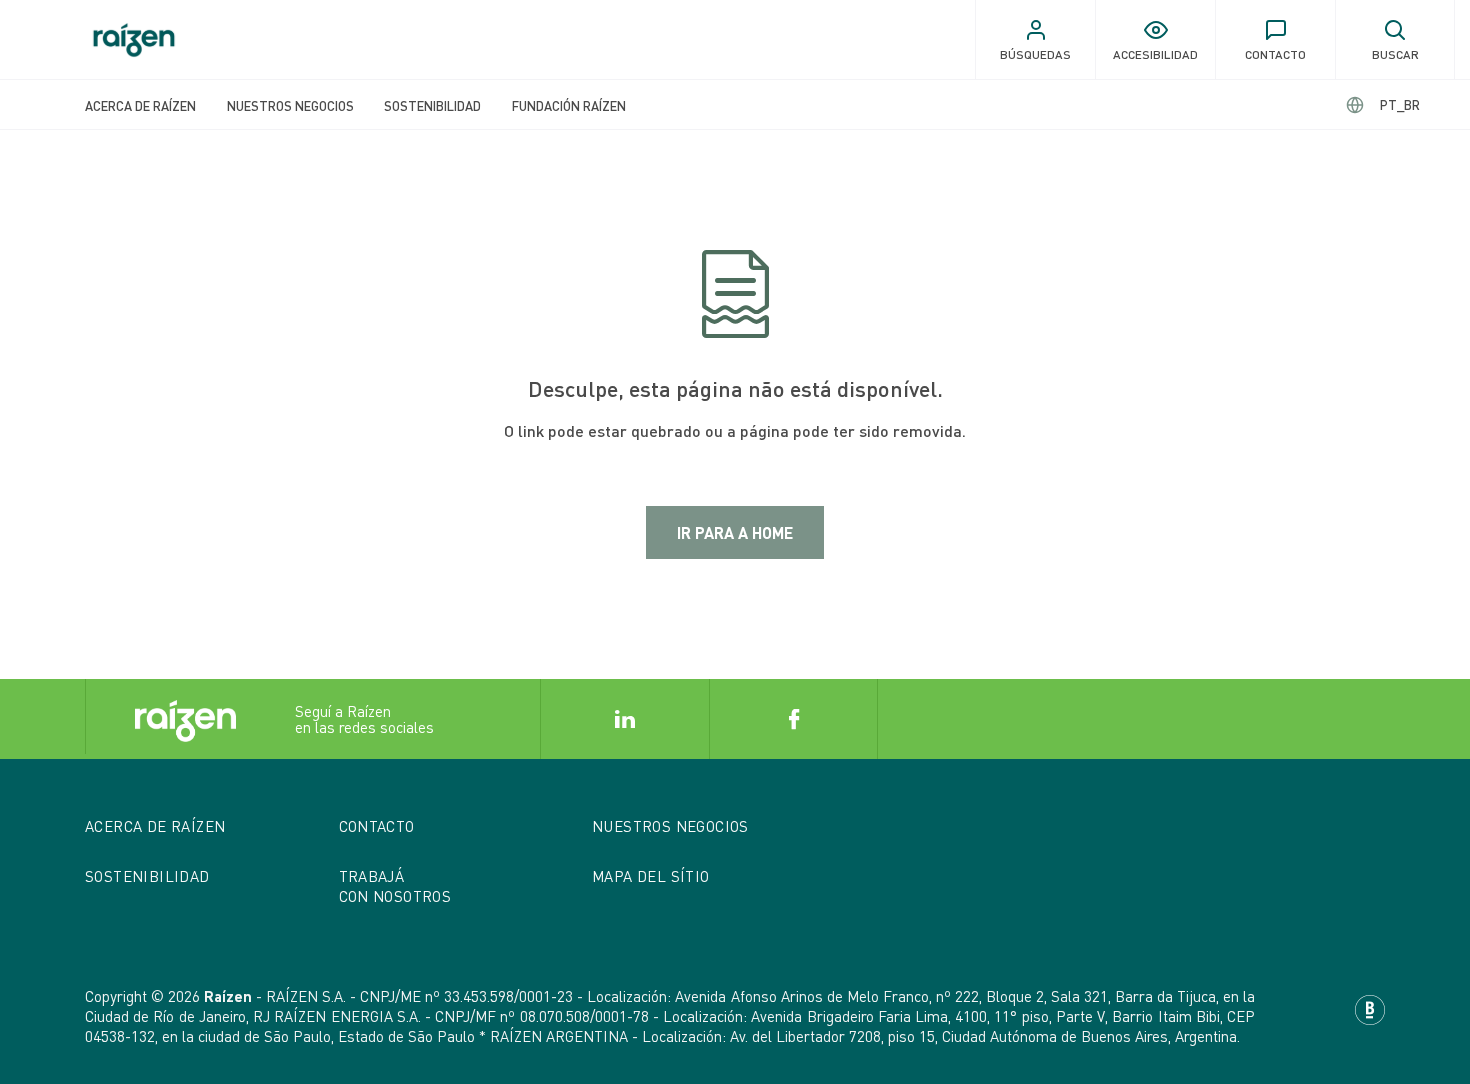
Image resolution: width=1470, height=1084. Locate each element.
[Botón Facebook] (793, 719)
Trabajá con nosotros (395, 886)
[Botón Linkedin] (624, 719)
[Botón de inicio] (134, 40)
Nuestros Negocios (290, 105)
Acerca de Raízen (140, 105)
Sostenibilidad (432, 105)
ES (1383, 104)
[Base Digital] (1370, 1007)
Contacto (377, 826)
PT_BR (1400, 104)
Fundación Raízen (569, 105)
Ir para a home (735, 532)
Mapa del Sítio (651, 876)
